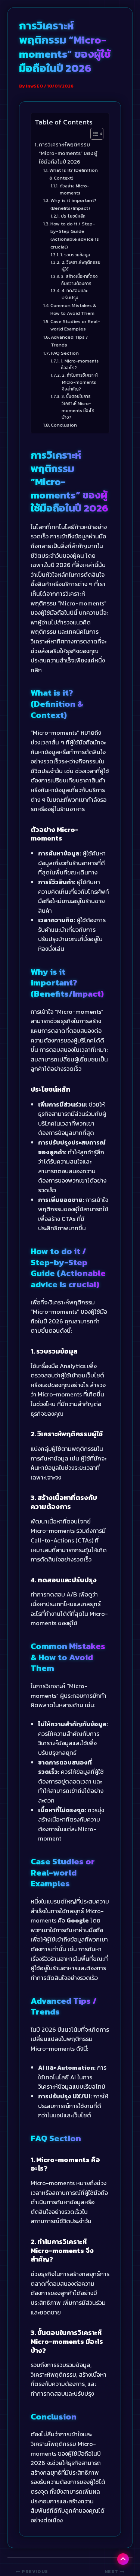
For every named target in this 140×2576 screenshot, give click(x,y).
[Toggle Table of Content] (93, 134)
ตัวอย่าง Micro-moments (74, 189)
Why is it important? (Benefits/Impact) (73, 204)
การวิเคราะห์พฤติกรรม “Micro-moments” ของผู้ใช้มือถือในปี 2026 (68, 153)
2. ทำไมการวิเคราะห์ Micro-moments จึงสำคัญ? (80, 382)
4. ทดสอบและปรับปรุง (74, 294)
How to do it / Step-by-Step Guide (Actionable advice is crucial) (75, 235)
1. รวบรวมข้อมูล (75, 255)
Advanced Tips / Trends (69, 341)
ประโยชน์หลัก (73, 216)
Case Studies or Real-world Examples (75, 325)
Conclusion (64, 425)
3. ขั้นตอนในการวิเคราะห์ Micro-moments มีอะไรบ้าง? (78, 407)
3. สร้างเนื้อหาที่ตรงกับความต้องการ (80, 280)
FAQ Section (65, 353)
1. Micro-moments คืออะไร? (80, 365)
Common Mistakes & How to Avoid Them (73, 309)
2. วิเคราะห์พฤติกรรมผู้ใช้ (81, 266)
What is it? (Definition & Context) (74, 174)
